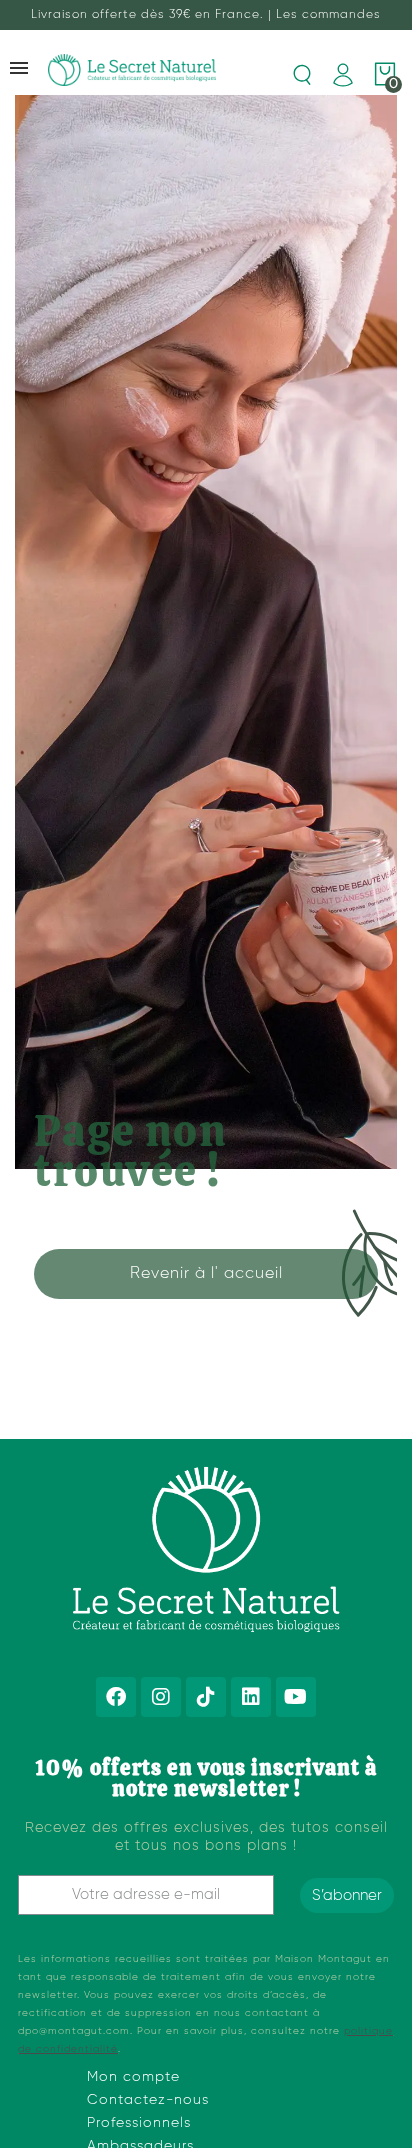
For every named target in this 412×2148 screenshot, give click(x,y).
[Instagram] (161, 1697)
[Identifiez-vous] (343, 75)
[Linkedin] (251, 1697)
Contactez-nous (148, 2100)
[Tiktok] (206, 1697)
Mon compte (133, 2077)
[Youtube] (296, 1697)
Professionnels (139, 2123)
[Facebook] (116, 1697)
